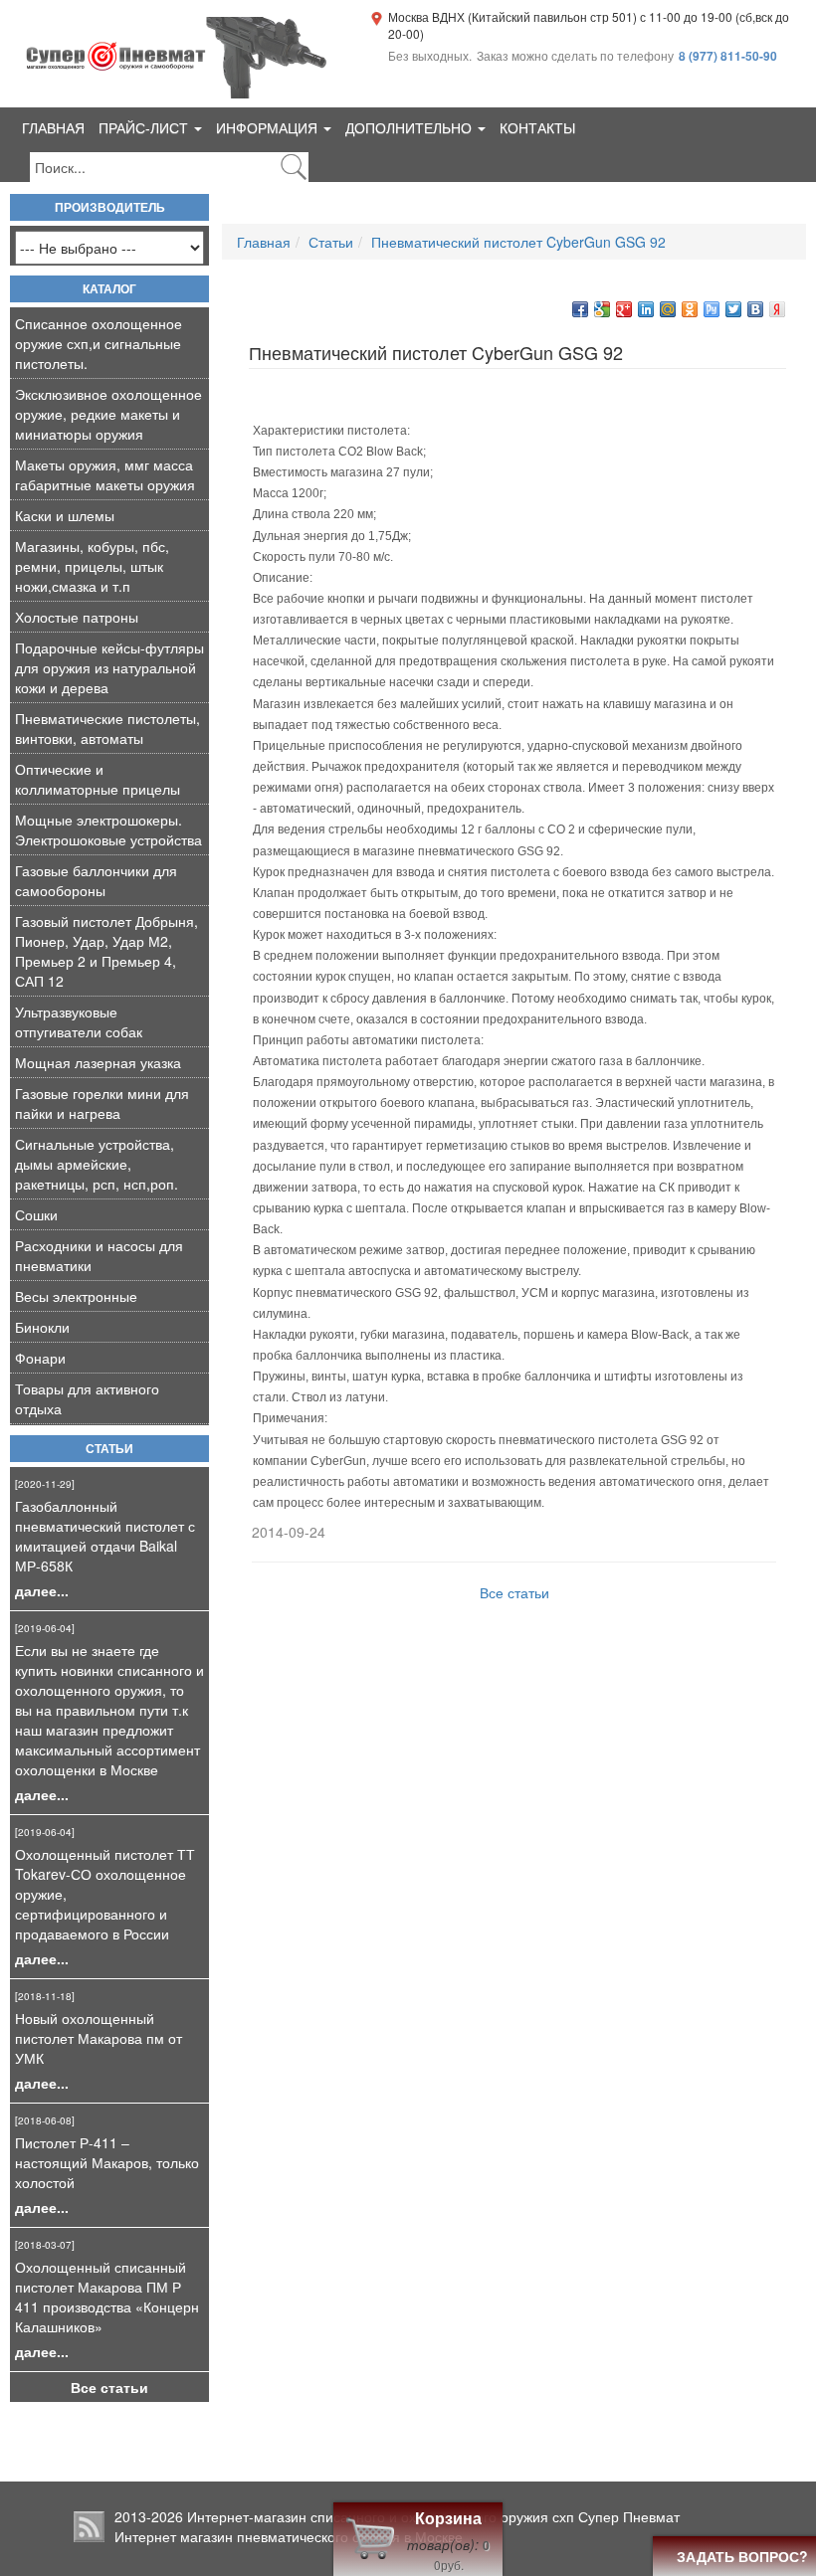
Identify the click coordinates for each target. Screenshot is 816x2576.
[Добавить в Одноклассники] (690, 309)
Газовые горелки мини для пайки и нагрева (102, 1103)
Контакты (537, 127)
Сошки (36, 1214)
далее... (42, 1590)
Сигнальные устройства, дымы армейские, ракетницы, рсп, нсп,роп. (97, 1164)
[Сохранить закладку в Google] (602, 309)
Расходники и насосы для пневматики (99, 1255)
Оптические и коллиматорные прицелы (98, 779)
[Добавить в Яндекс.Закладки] (777, 309)
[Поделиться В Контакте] (755, 309)
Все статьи (109, 2387)
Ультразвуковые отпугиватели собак (79, 1021)
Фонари (40, 1358)
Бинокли (42, 1327)
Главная (53, 127)
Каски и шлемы (65, 515)
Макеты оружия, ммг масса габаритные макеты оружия (105, 474)
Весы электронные (76, 1296)
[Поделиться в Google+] (624, 309)
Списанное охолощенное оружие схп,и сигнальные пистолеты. (99, 343)
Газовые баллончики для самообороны (96, 880)
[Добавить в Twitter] (733, 309)
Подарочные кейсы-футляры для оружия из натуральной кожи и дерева (109, 667)
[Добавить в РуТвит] (712, 309)
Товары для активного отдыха (87, 1398)
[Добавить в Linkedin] (646, 309)
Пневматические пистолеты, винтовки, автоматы (107, 728)
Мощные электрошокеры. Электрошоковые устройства (108, 829)
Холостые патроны (77, 617)
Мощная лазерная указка (98, 1062)
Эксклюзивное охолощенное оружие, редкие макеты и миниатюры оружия (108, 414)
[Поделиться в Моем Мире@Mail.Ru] (668, 309)
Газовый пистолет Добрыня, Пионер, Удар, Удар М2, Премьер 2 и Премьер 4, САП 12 (106, 951)
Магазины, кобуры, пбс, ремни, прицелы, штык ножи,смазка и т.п (92, 566)
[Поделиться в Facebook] (580, 309)
